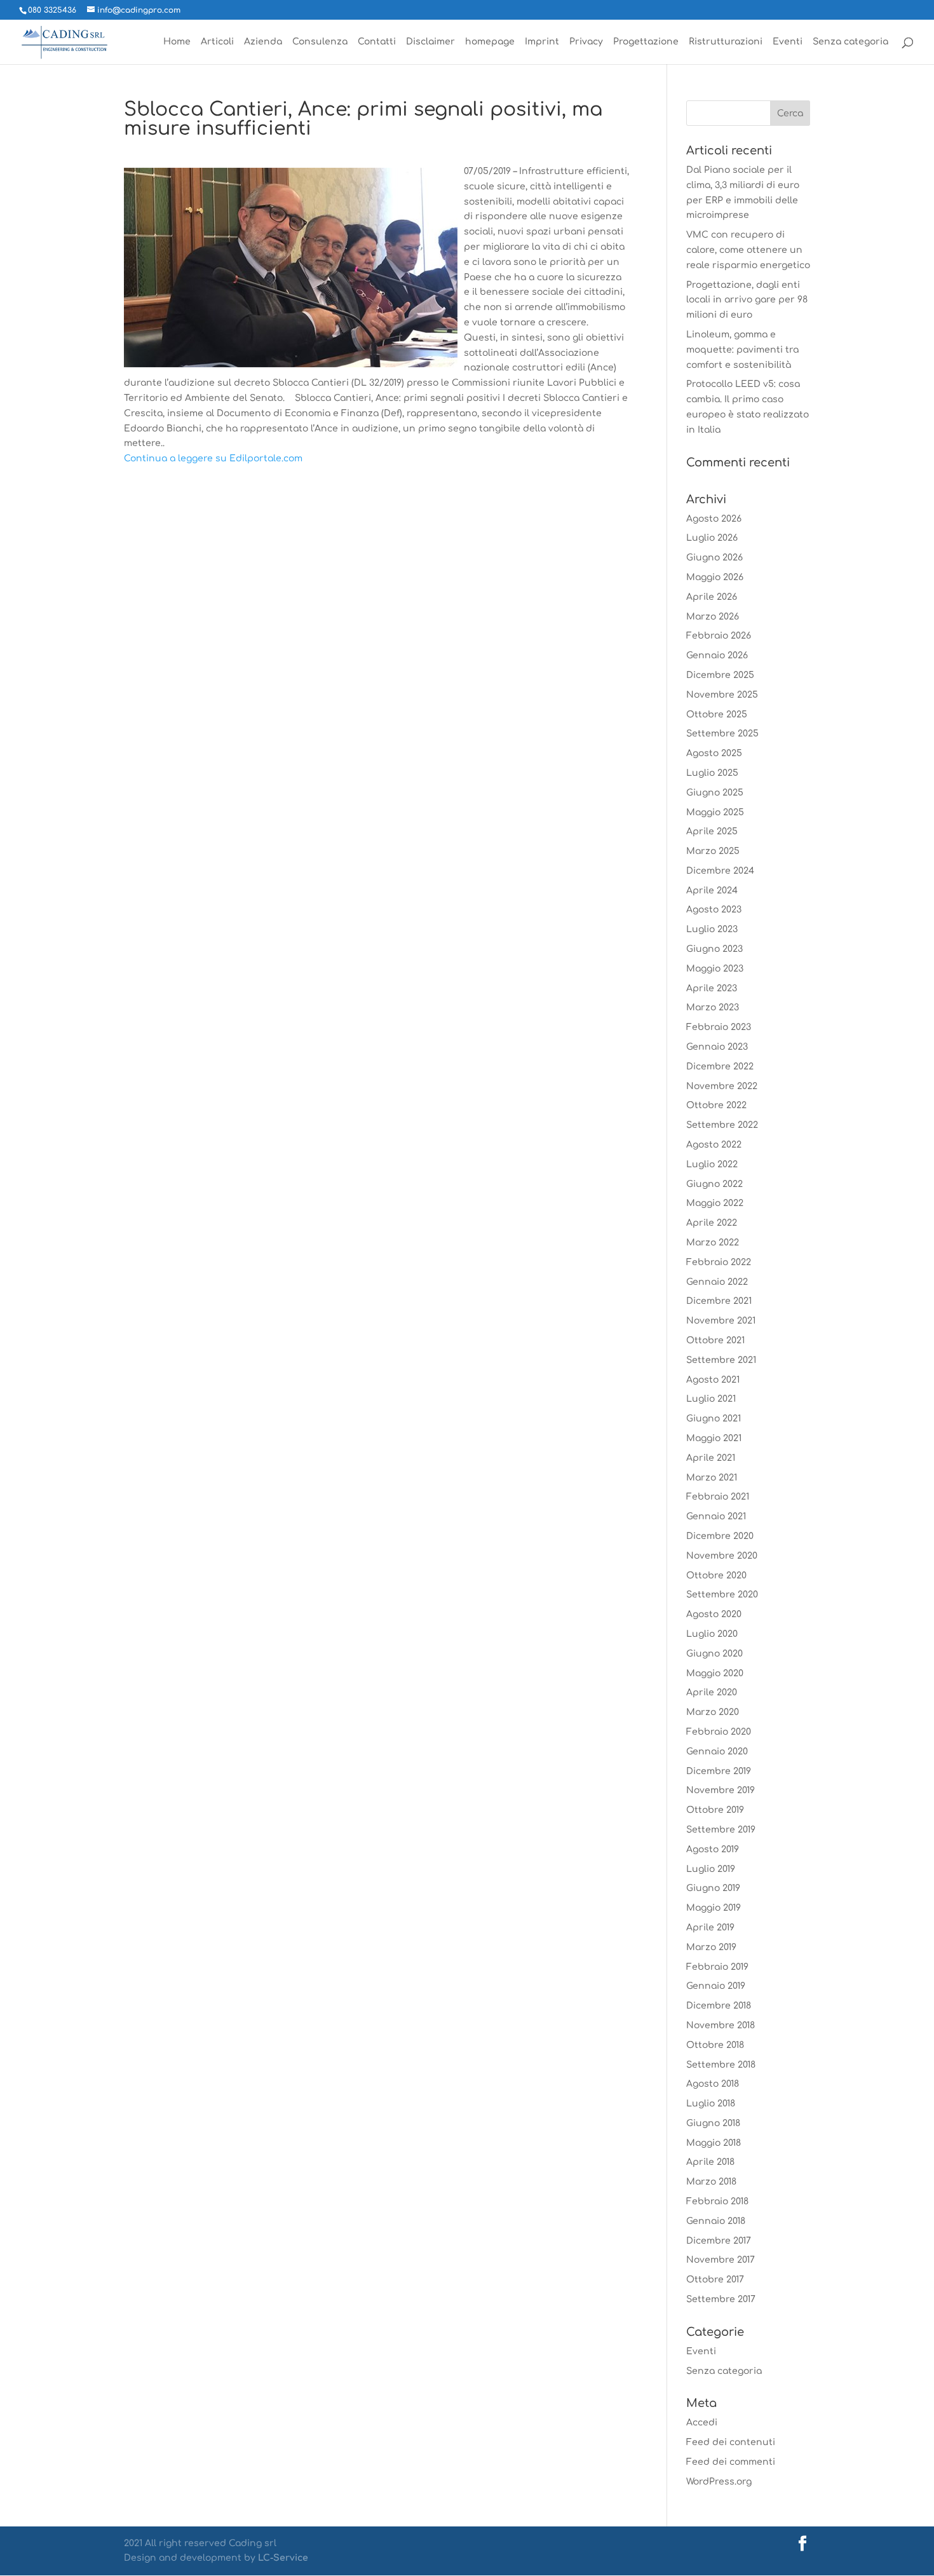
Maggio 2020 (715, 1673)
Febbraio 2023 (719, 1027)
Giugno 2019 (713, 1888)
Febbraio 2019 (717, 1967)
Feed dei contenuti (731, 2442)
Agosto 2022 (714, 1145)
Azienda (263, 42)
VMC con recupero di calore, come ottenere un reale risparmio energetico (748, 250)
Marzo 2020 (713, 1712)
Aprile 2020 (712, 1692)
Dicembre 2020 (720, 1536)
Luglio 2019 (711, 1869)
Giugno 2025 (715, 793)
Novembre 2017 (721, 2260)
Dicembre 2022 (720, 1067)
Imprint (542, 42)
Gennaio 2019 (716, 1986)
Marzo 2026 (713, 617)
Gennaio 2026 (717, 655)
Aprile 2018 (710, 2162)
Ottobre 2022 (716, 1105)
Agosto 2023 (714, 910)
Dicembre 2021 (719, 1301)
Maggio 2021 (714, 1438)
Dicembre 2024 (720, 871)
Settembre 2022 (722, 1125)
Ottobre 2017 (715, 2280)
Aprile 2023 (712, 988)
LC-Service (283, 2558)
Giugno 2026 (714, 558)
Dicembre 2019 (719, 1771)
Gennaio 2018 (716, 2221)
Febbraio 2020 (719, 1732)
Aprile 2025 (712, 831)
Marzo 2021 (712, 1478)
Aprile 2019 (710, 1928)
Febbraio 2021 (718, 1497)
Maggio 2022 (715, 1203)
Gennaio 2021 (716, 1516)
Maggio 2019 (714, 1908)
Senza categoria (850, 42)
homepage (490, 42)
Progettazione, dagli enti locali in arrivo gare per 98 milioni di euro (747, 300)
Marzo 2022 (713, 1243)
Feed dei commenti (731, 2462)
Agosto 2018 (713, 2084)
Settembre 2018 (721, 2065)
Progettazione (646, 42)
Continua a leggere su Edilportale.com (213, 458)
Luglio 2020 (712, 1634)
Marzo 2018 (711, 2182)
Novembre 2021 (721, 1321)
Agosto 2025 (714, 753)
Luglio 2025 (712, 773)
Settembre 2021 (721, 1360)
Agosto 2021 (713, 1380)
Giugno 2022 (714, 1184)
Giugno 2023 (714, 949)
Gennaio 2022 (717, 1282)
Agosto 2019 (713, 1849)
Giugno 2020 (714, 1654)
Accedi (702, 2423)
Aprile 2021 (711, 1458)
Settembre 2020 (722, 1595)
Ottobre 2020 (716, 1576)
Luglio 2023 (712, 929)
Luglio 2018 (711, 2104)
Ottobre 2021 (715, 1340)
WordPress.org (719, 2482)
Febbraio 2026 (719, 636)
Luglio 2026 (712, 538)
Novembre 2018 (721, 2025)
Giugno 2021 (714, 1419)
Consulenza (320, 42)
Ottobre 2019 (715, 1810)
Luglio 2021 (711, 1399)
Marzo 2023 (713, 1007)
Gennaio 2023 (717, 1047)
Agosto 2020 (714, 1614)
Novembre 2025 (722, 695)
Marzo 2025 (713, 851)
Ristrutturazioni (726, 42)
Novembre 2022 (722, 1086)
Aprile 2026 (712, 597)
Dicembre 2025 (720, 675)
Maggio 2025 (715, 812)
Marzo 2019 (711, 1947)
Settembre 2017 (721, 2299)
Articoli (217, 42)
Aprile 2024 (712, 891)
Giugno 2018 (713, 2123)
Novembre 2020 (722, 1556)
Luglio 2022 (712, 1164)
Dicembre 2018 (719, 2006)
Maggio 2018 (714, 2143)
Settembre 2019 (721, 1830)
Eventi (788, 42)
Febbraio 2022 (719, 1262)
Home (177, 42)
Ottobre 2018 (715, 2045)
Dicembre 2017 (719, 2241)
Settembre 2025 (722, 734)
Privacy (586, 42)
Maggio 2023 (715, 969)
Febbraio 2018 (717, 2201)
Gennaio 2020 (717, 1752)
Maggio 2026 (715, 577)
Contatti (377, 42)
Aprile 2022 (712, 1223)
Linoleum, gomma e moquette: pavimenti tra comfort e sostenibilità (742, 350)
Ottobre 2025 (717, 715)
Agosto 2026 (714, 519)
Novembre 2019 (721, 1790)
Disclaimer (430, 42)
